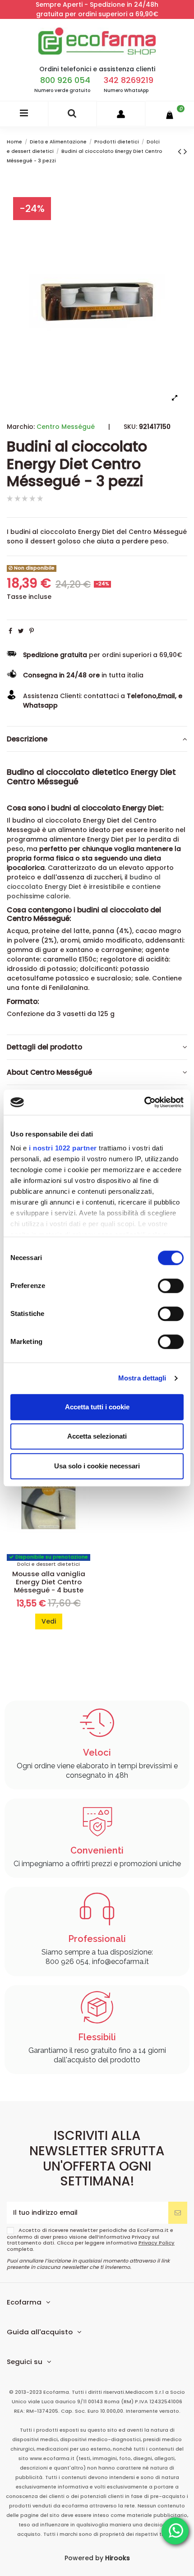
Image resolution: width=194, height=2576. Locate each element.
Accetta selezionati (97, 1436)
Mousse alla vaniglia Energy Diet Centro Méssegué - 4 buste (49, 1582)
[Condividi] (10, 631)
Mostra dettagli (142, 1378)
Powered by (97, 2558)
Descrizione (27, 739)
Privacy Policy (157, 2243)
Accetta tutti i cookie (97, 1407)
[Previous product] (181, 151)
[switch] (171, 1286)
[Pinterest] (32, 631)
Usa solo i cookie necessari (97, 1466)
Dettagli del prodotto (44, 1047)
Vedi (49, 1621)
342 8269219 (129, 80)
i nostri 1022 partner (63, 1148)
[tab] (97, 739)
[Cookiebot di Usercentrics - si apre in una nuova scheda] (144, 1102)
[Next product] (185, 151)
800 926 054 (65, 80)
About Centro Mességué (49, 1072)
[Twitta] (21, 631)
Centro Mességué (66, 427)
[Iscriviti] (178, 2213)
